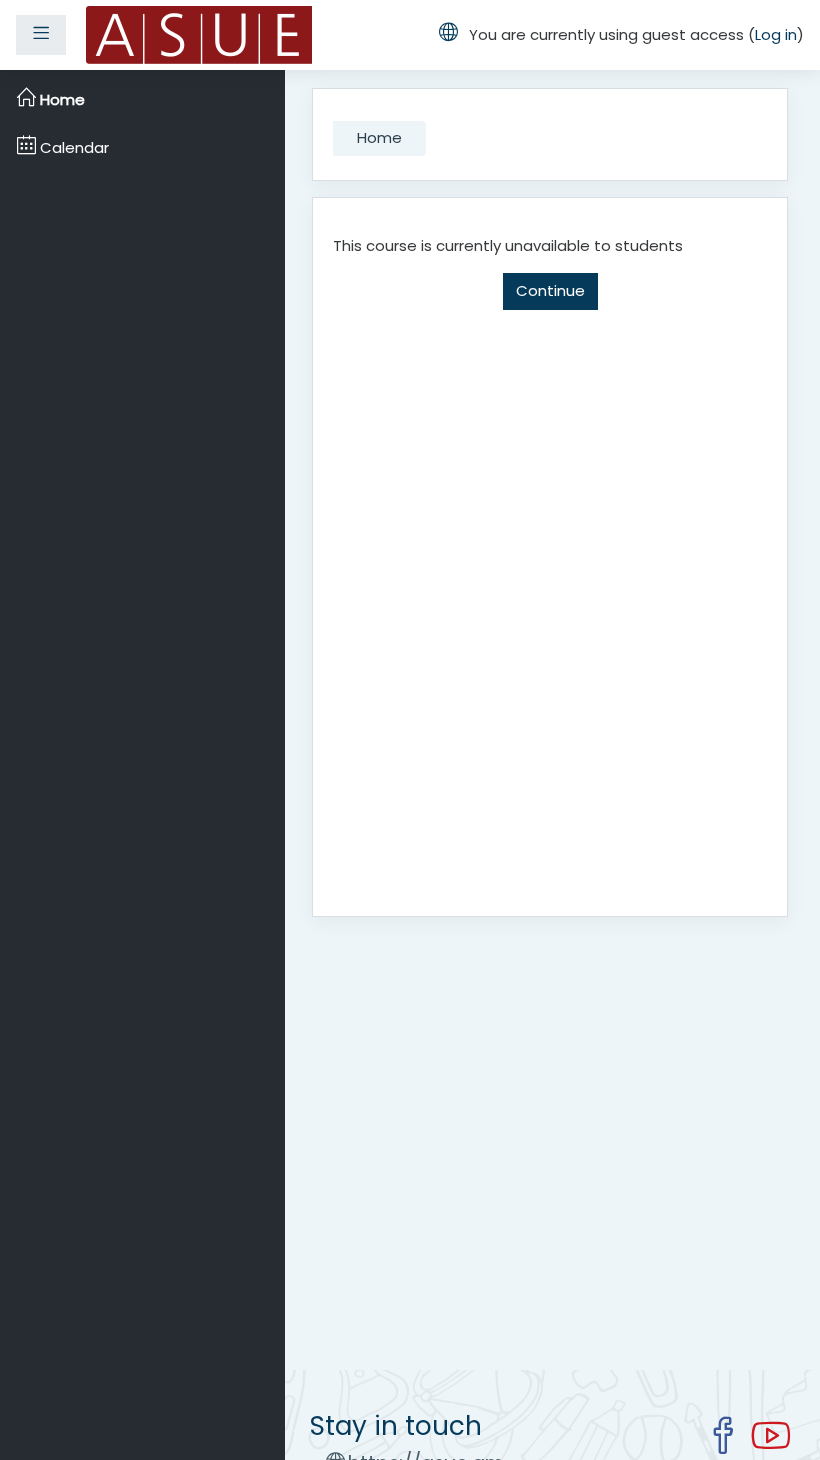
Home (379, 137)
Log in (776, 34)
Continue (550, 290)
